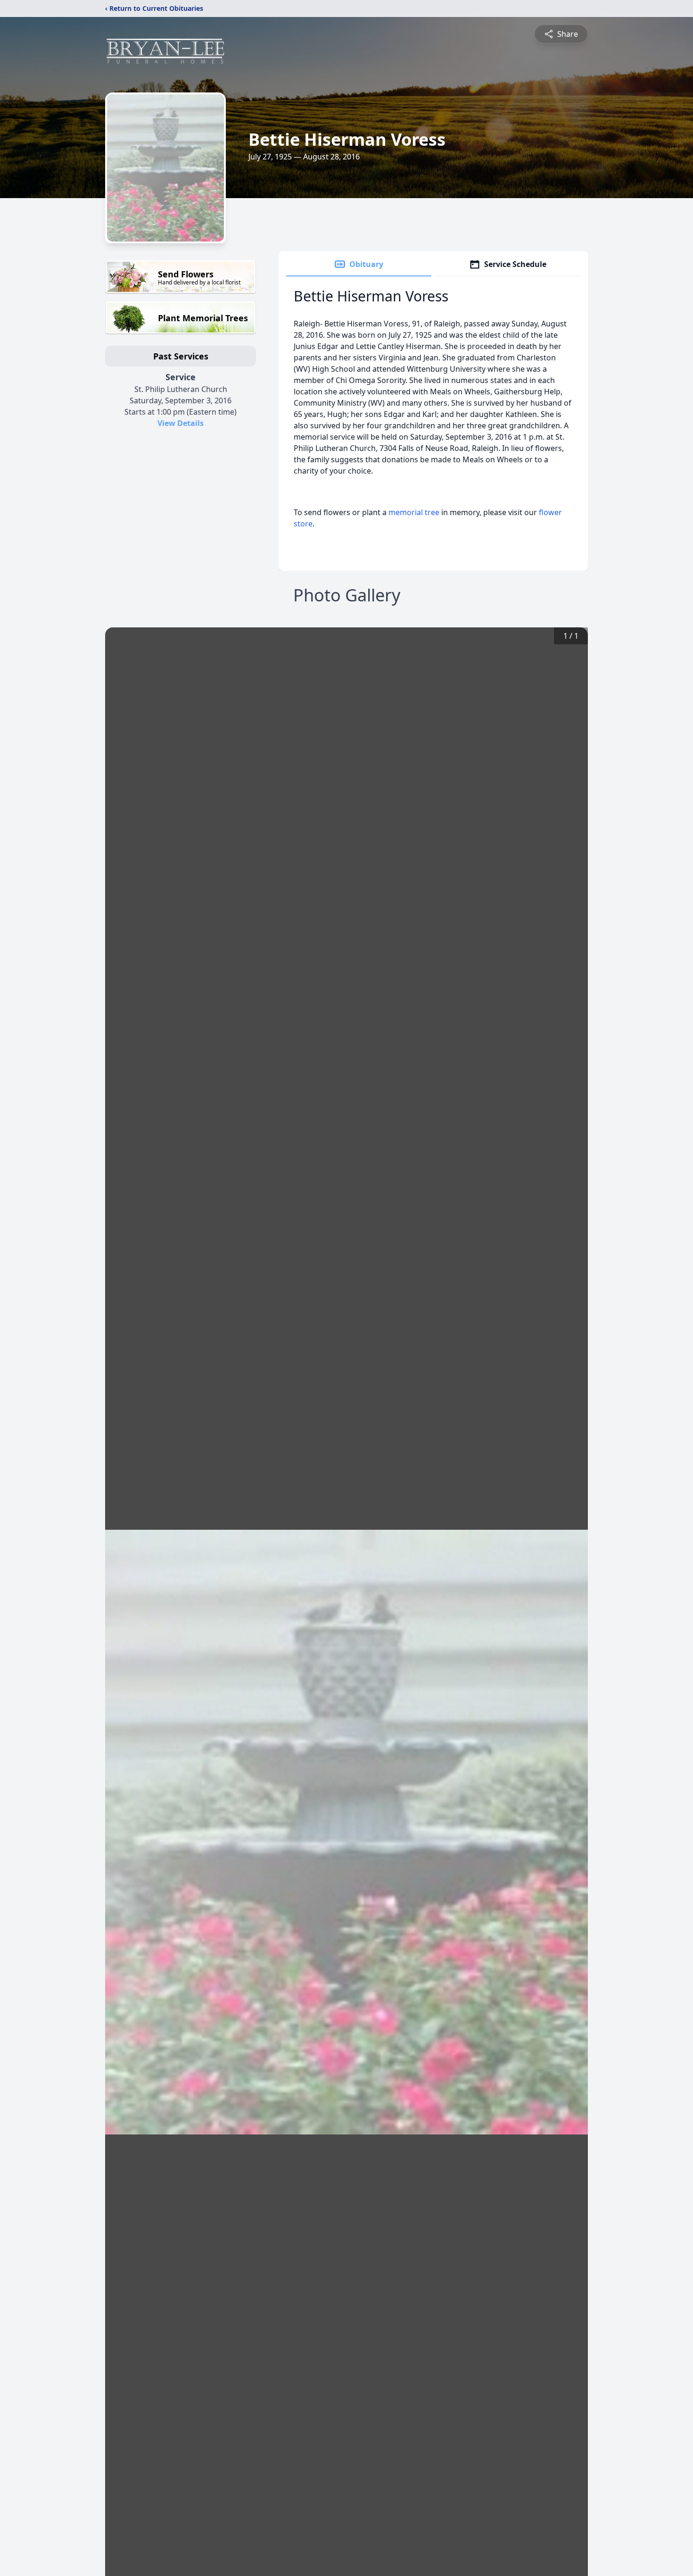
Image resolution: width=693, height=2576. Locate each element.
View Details (181, 423)
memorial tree (414, 512)
